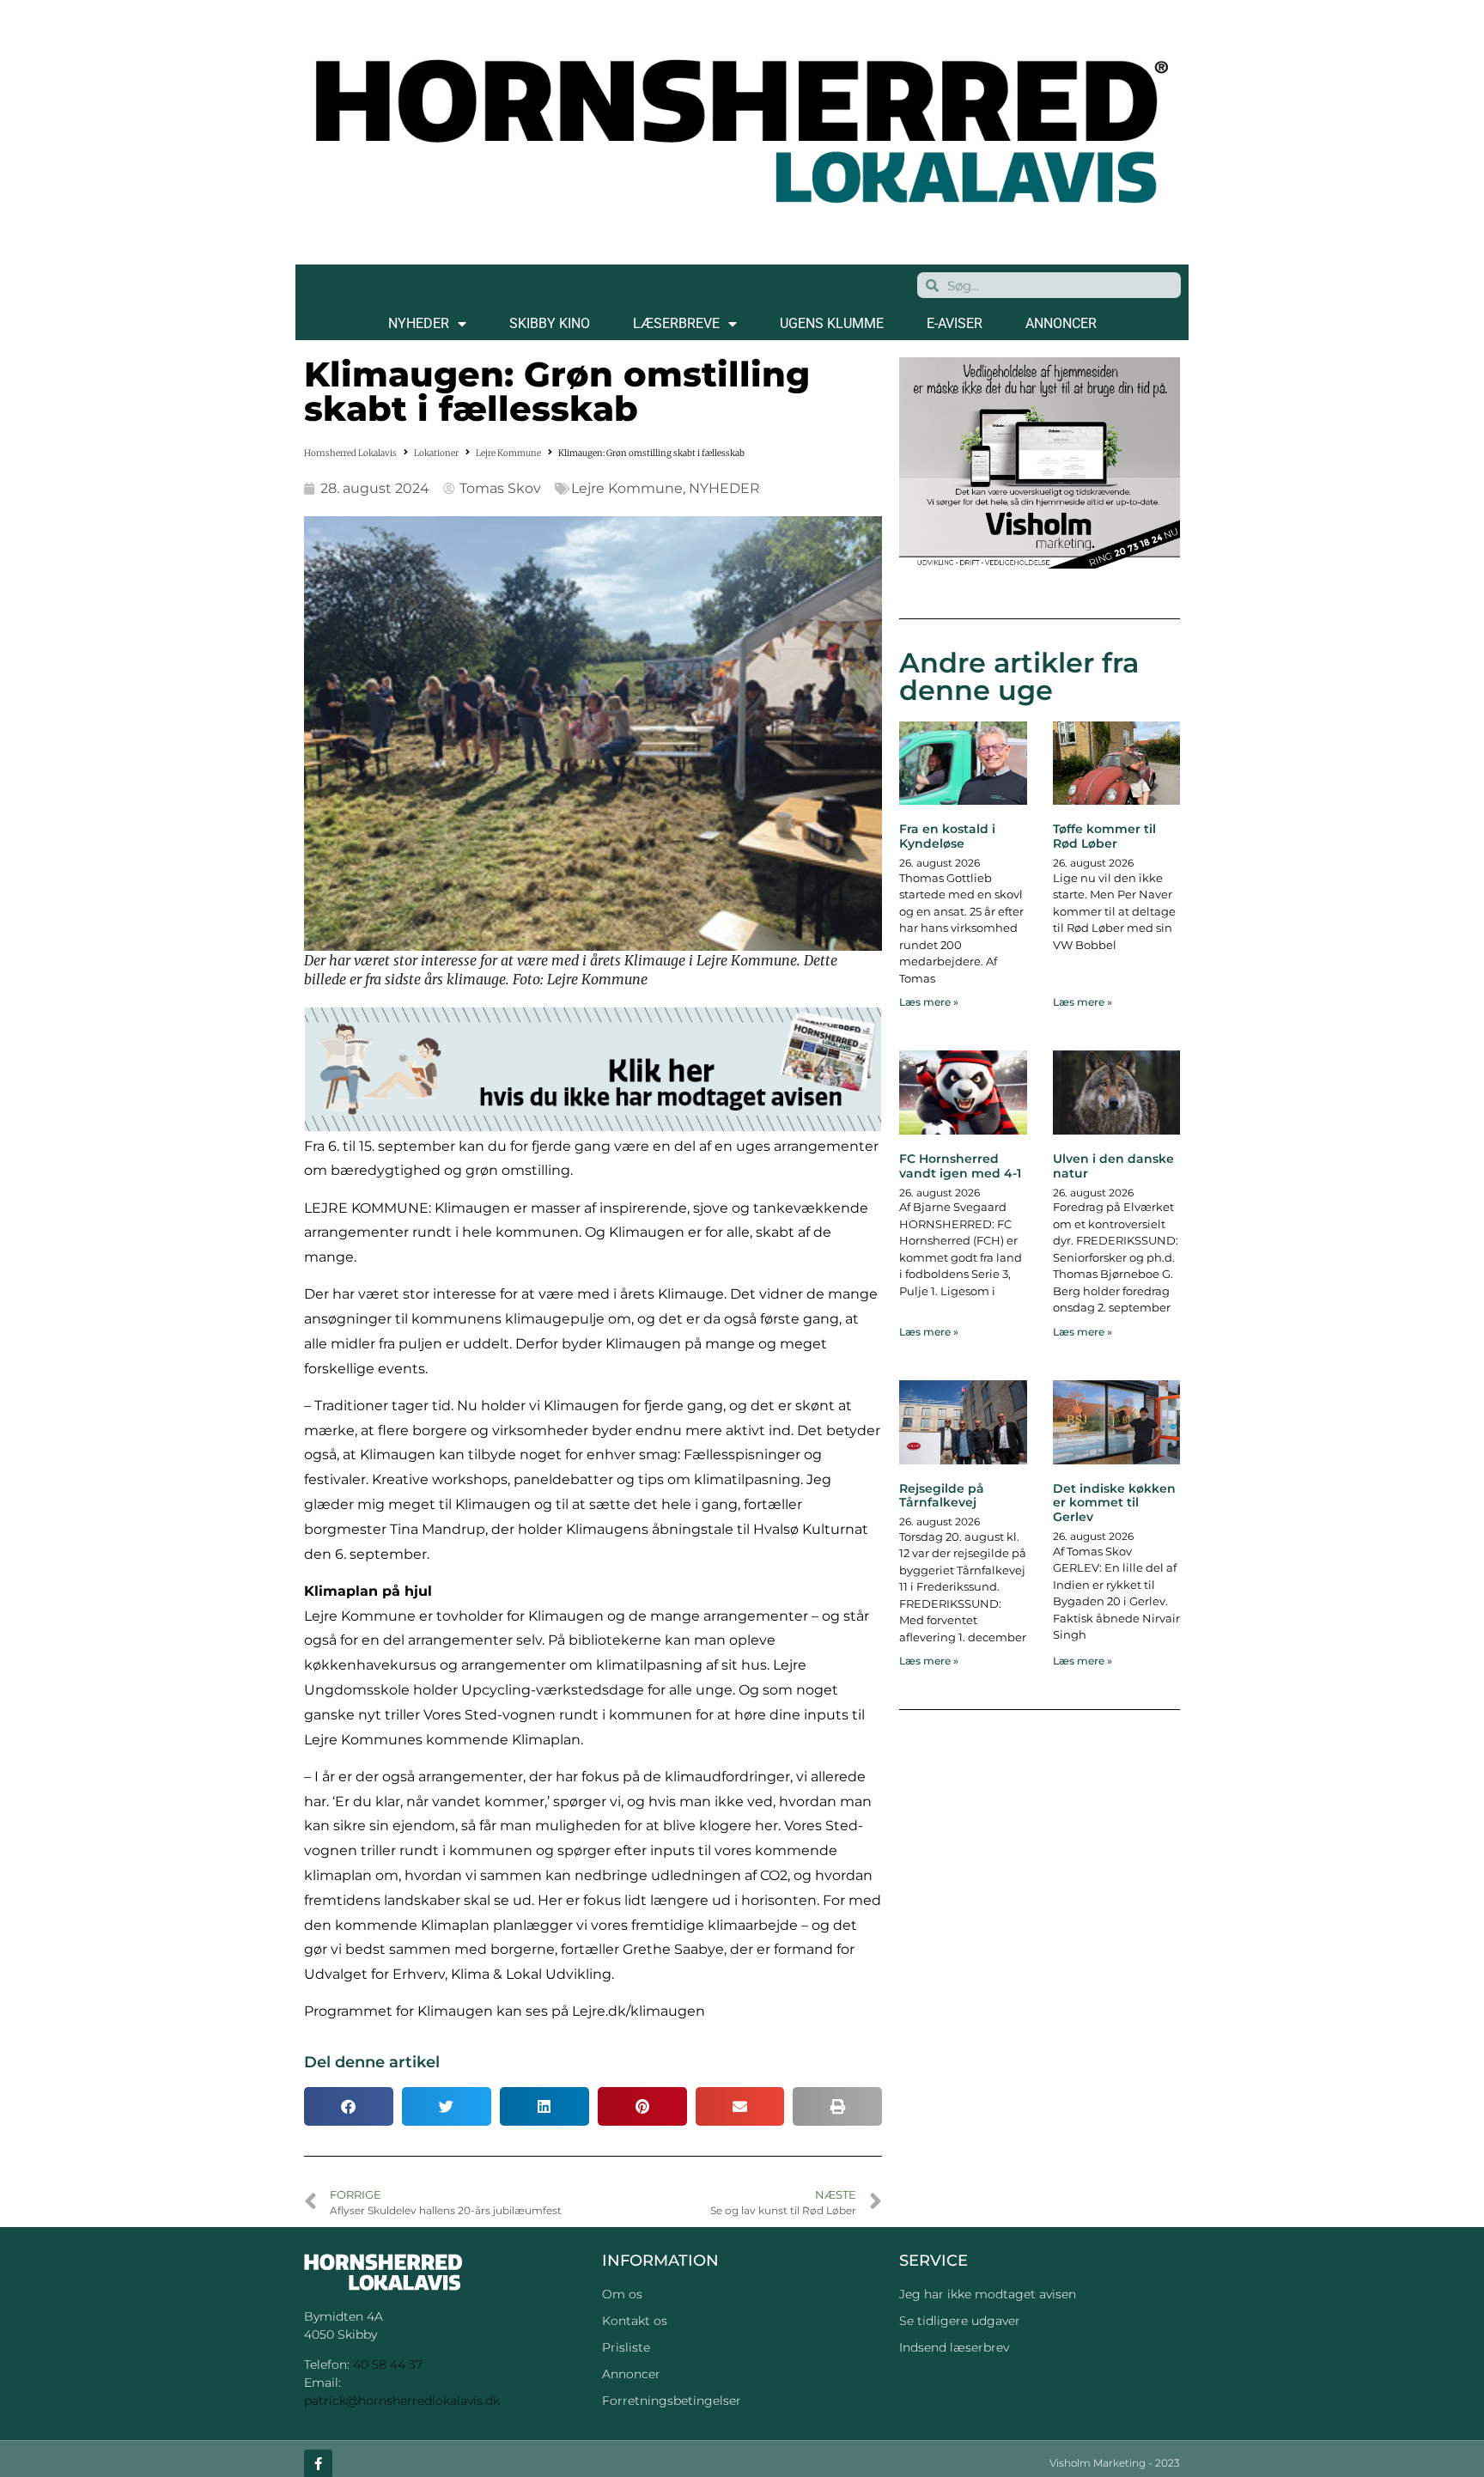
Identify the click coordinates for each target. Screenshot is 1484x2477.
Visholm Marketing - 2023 (1115, 2463)
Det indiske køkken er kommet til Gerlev (1114, 1503)
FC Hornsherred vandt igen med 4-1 (960, 1166)
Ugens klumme (832, 323)
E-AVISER (955, 323)
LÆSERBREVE (676, 323)
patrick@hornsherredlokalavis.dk (402, 2401)
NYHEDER (419, 323)
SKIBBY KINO (550, 323)
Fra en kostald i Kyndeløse (947, 836)
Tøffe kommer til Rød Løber (1104, 836)
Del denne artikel (372, 2062)
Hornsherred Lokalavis (350, 453)
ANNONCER (1061, 323)
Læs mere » (929, 1002)
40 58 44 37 (388, 2364)
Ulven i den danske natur (1113, 1166)
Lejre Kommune (508, 453)
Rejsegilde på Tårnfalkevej (942, 1496)
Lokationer (436, 453)
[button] (349, 2106)
